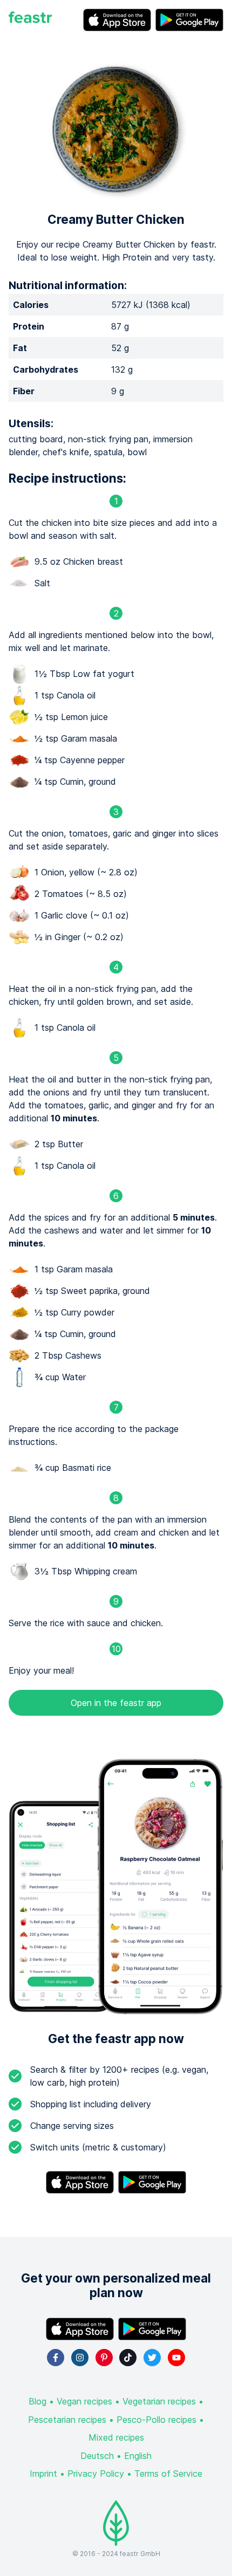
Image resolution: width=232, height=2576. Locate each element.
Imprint (43, 2474)
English (138, 2456)
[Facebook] (56, 2358)
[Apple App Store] (117, 20)
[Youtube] (176, 2358)
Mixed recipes (116, 2437)
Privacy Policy (96, 2474)
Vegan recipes (84, 2401)
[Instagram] (80, 2358)
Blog (37, 2401)
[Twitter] (152, 2358)
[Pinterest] (104, 2358)
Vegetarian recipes (159, 2401)
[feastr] (30, 20)
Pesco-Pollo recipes (156, 2420)
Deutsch (97, 2456)
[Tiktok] (128, 2358)
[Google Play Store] (189, 20)
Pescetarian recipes (67, 2420)
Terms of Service (168, 2474)
